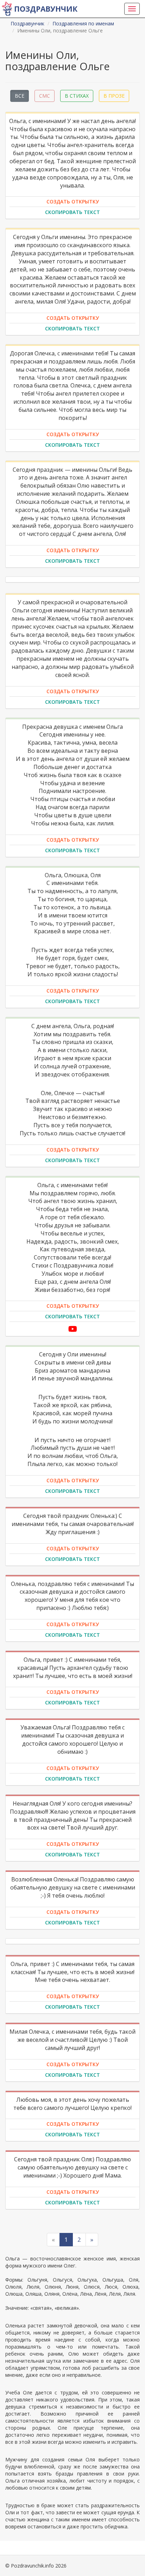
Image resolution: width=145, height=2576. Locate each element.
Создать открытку (73, 202)
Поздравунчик (46, 9)
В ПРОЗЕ (114, 96)
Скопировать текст (72, 212)
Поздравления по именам (83, 23)
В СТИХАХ (77, 96)
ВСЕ (20, 96)
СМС (45, 96)
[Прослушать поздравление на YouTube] (73, 1329)
